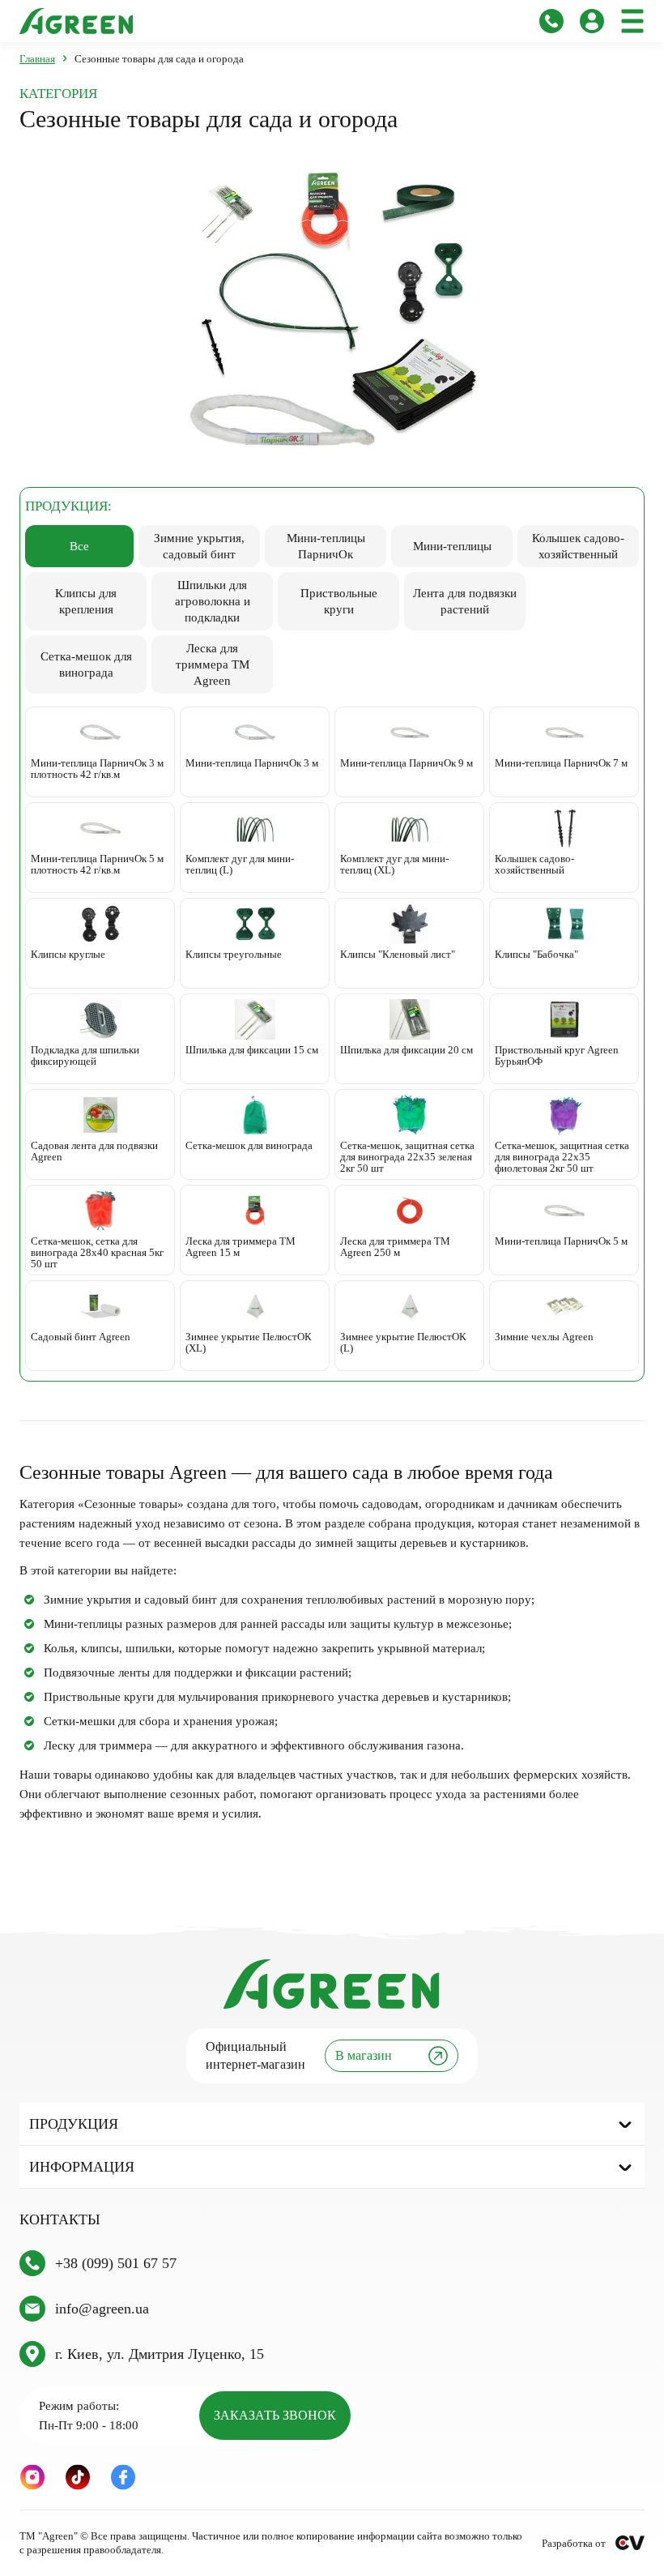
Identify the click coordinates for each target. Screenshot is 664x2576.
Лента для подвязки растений (465, 601)
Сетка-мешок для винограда (86, 664)
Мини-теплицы (452, 546)
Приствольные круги (339, 601)
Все (79, 546)
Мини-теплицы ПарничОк (326, 546)
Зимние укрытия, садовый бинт (199, 546)
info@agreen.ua (102, 2309)
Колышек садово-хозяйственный (578, 546)
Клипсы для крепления (86, 601)
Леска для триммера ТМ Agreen (213, 664)
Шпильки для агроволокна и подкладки (213, 601)
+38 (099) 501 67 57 (116, 2263)
